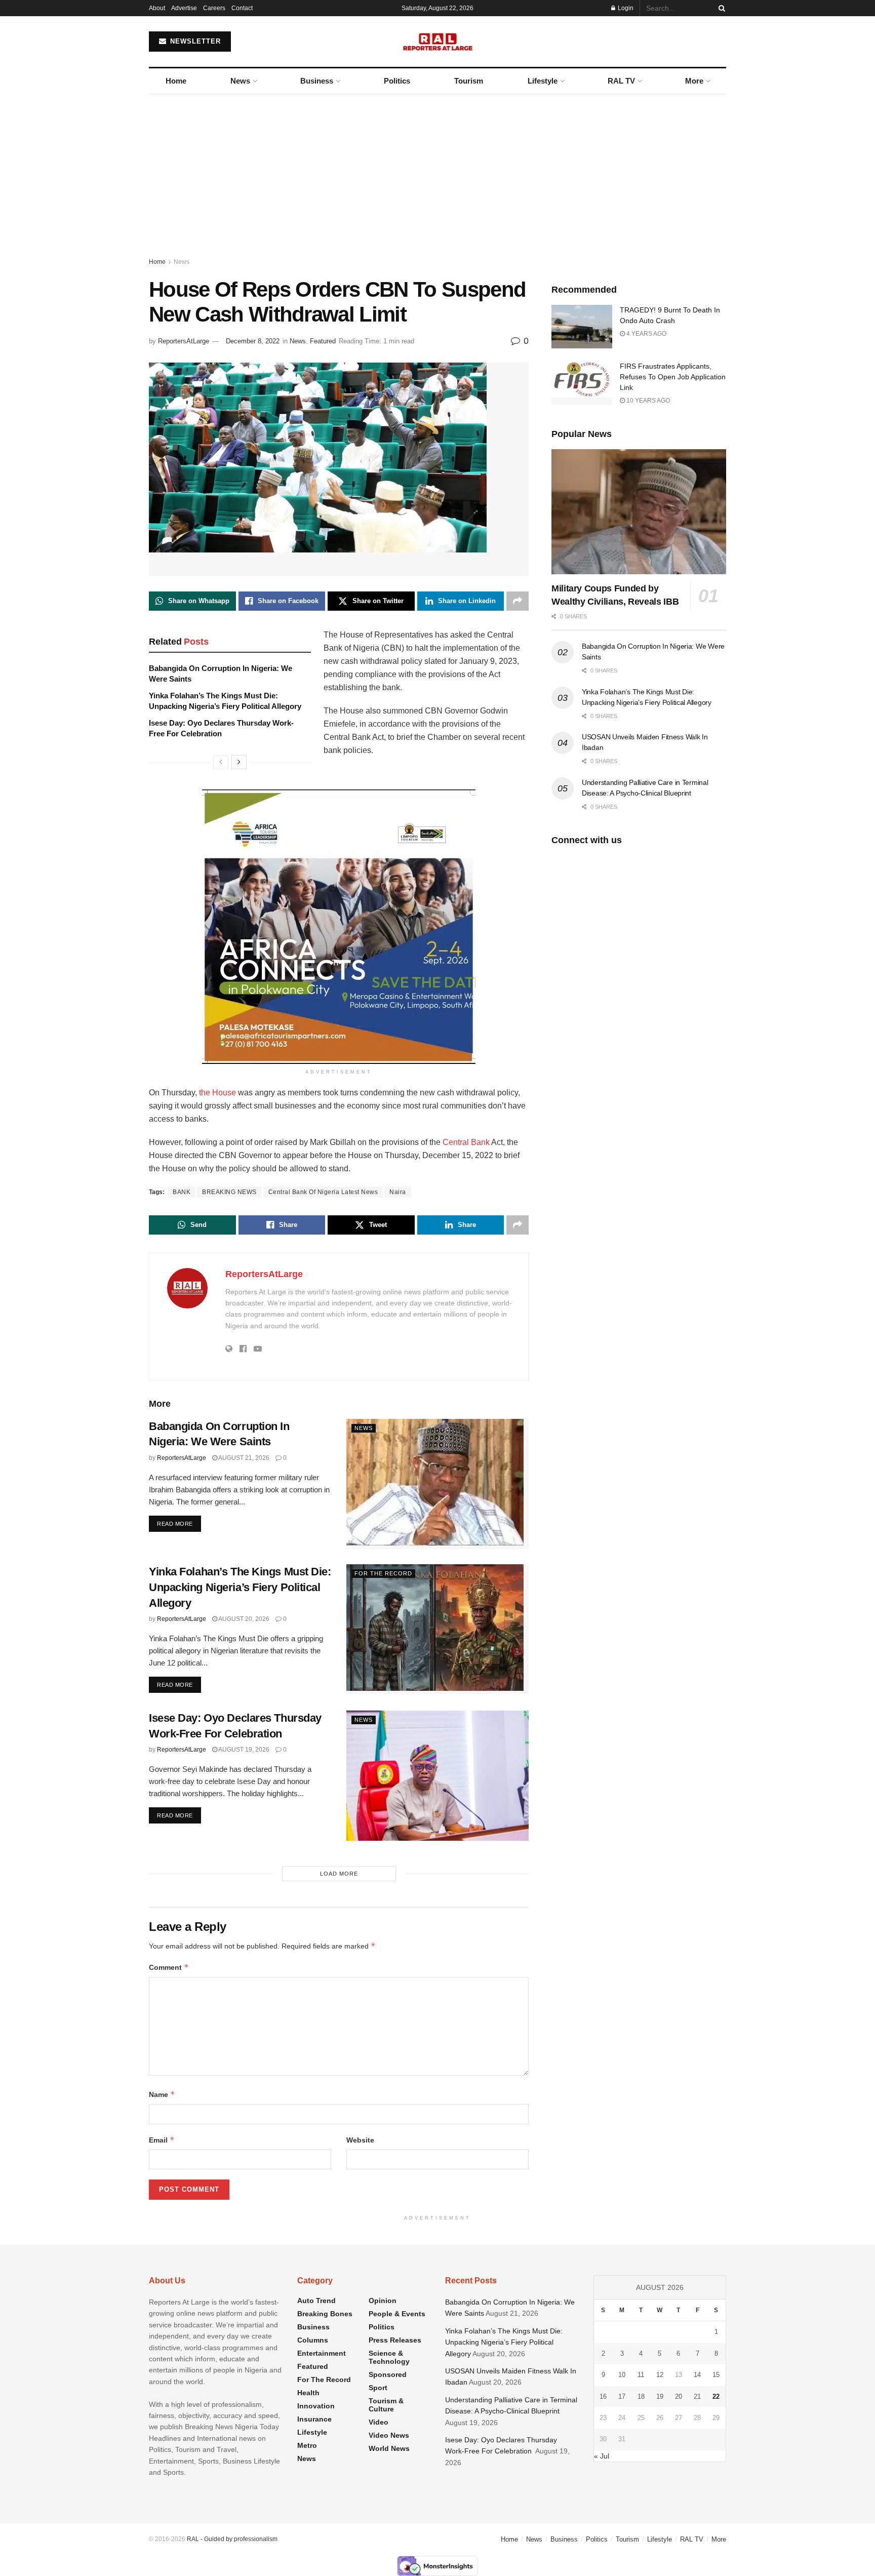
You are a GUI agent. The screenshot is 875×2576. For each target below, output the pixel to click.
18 (641, 2396)
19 (660, 2396)
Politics (397, 81)
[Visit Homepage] (438, 42)
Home (176, 81)
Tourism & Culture (386, 2405)
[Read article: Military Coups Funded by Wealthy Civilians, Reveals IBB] (639, 512)
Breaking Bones (325, 2314)
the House (217, 1093)
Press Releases (395, 2340)
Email (162, 2140)
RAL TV (621, 81)
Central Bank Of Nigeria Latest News (323, 1192)
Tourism (469, 81)
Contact (242, 8)
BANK (182, 1192)
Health (308, 2393)
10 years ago (647, 401)
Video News (389, 2435)
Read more (179, 1523)
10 (622, 2375)
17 (622, 2396)
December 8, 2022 (253, 341)
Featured (323, 341)
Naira (398, 1192)
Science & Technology (389, 2357)
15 (716, 2375)
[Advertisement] (437, 170)
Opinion (383, 2301)
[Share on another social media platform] (518, 601)
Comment (169, 1967)
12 (660, 2375)
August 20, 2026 (243, 1619)
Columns (313, 2340)
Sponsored (388, 2374)
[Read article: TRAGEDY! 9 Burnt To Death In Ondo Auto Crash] (582, 327)
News (240, 81)
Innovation (316, 2406)
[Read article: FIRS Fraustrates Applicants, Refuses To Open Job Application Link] (582, 383)
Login (625, 8)
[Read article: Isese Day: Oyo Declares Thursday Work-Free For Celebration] (437, 1776)
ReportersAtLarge (184, 341)
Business (317, 81)
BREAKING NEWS (229, 1192)
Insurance (314, 2419)
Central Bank (466, 1142)
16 (603, 2396)
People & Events (397, 2314)
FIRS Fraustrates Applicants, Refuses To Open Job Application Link (673, 377)
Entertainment (322, 2353)
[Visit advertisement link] (339, 916)
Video (379, 2422)
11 (641, 2375)
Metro (307, 2445)
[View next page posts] (239, 762)
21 (697, 2396)
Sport (378, 2388)
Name (162, 2094)
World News (389, 2448)
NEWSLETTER (194, 41)
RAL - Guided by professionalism (232, 2539)
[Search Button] (720, 8)
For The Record (383, 1573)
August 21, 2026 (243, 1458)
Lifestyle (543, 81)
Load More (339, 1874)
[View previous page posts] (221, 762)
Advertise (184, 8)
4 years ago (646, 334)
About (157, 8)
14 (697, 2375)
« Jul (602, 2456)
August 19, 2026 (243, 1750)
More (694, 81)
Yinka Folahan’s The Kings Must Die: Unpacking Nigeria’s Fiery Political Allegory (240, 1587)
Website (360, 2140)
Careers (214, 8)
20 (679, 2396)
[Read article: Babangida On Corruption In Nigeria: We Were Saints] (437, 1484)
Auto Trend (316, 2301)
